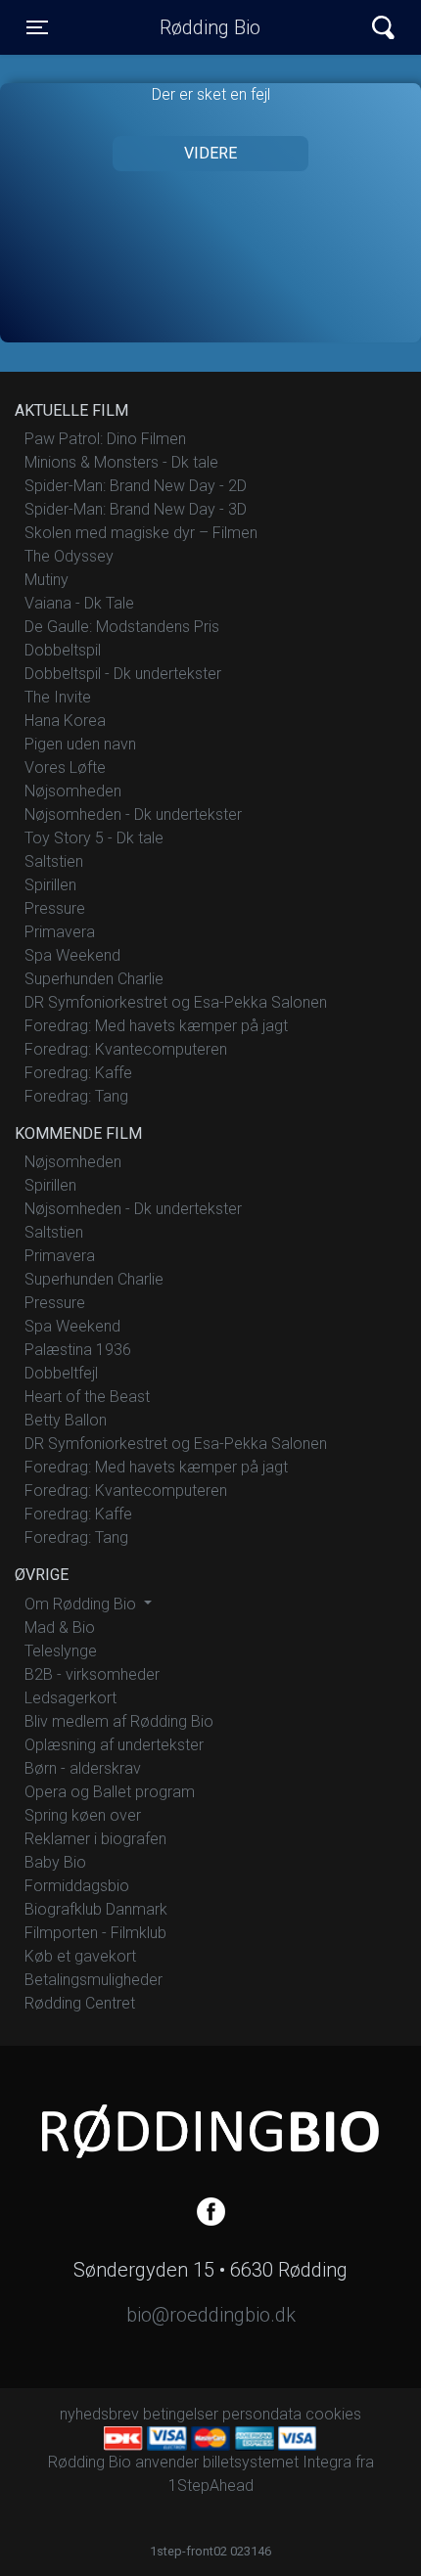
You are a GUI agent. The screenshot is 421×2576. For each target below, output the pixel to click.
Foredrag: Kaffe (78, 1073)
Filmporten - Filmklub (95, 1933)
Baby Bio (55, 1862)
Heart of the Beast (87, 1397)
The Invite (58, 697)
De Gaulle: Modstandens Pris (122, 627)
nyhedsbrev (99, 2414)
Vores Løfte (65, 768)
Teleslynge (61, 1651)
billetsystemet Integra (277, 2462)
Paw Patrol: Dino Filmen (105, 439)
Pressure (55, 908)
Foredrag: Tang (76, 1096)
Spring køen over (83, 1815)
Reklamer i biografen (95, 1839)
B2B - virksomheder (92, 1674)
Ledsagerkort (70, 1698)
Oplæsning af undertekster (114, 1745)
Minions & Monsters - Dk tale (121, 462)
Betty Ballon (66, 1420)
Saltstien (54, 861)
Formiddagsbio (77, 1886)
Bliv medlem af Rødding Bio (119, 1721)
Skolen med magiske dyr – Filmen (141, 533)
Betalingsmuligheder (94, 1980)
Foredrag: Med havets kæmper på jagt (156, 1026)
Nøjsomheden (73, 791)
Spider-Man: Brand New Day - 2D (136, 486)
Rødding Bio (210, 27)
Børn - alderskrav (83, 1768)
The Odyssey (69, 556)
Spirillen (50, 885)
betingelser (181, 2414)
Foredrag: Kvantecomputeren (126, 1049)
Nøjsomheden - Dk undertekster (133, 814)
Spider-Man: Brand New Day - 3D (136, 509)
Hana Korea (65, 721)
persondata (262, 2414)
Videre (210, 153)
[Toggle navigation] (383, 28)
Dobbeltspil (63, 650)
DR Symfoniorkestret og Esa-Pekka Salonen (176, 1002)
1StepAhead (211, 2486)
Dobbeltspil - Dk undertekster (123, 674)
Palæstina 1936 (78, 1350)
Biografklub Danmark (96, 1909)
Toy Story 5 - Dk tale (94, 838)
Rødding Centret (80, 2003)
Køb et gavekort (80, 1956)
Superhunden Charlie (94, 979)
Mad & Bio (60, 1627)
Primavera (60, 932)
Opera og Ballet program (110, 1792)
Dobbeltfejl (61, 1373)
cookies (333, 2414)
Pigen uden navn (80, 744)
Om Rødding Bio (82, 1604)
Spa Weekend (72, 955)
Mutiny (47, 580)
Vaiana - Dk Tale (79, 603)
